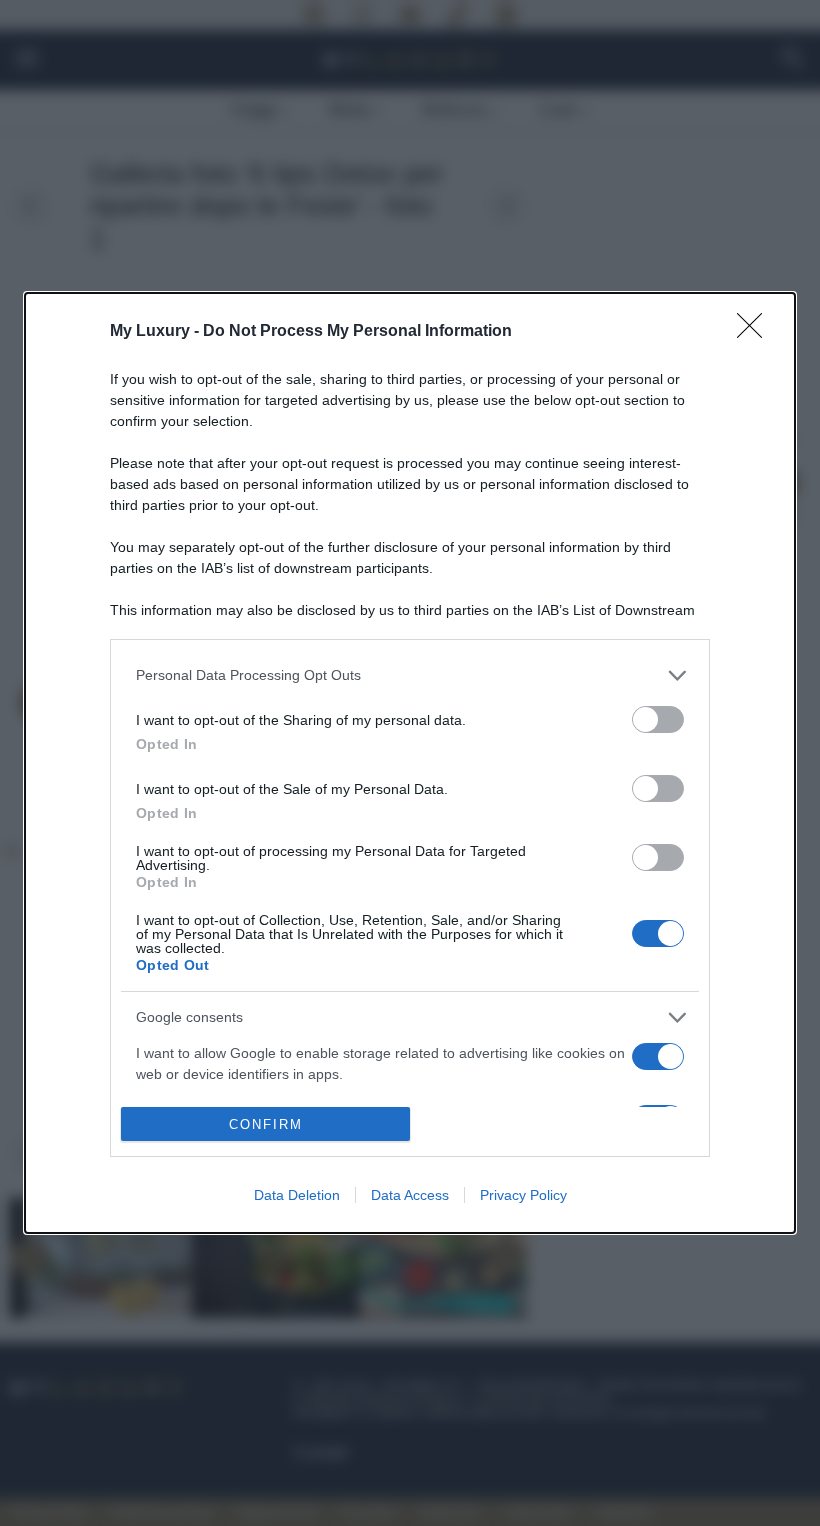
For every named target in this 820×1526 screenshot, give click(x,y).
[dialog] (410, 763)
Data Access (410, 1195)
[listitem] (410, 675)
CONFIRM (266, 1124)
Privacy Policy (523, 1195)
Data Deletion (297, 1195)
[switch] (658, 719)
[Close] (756, 332)
